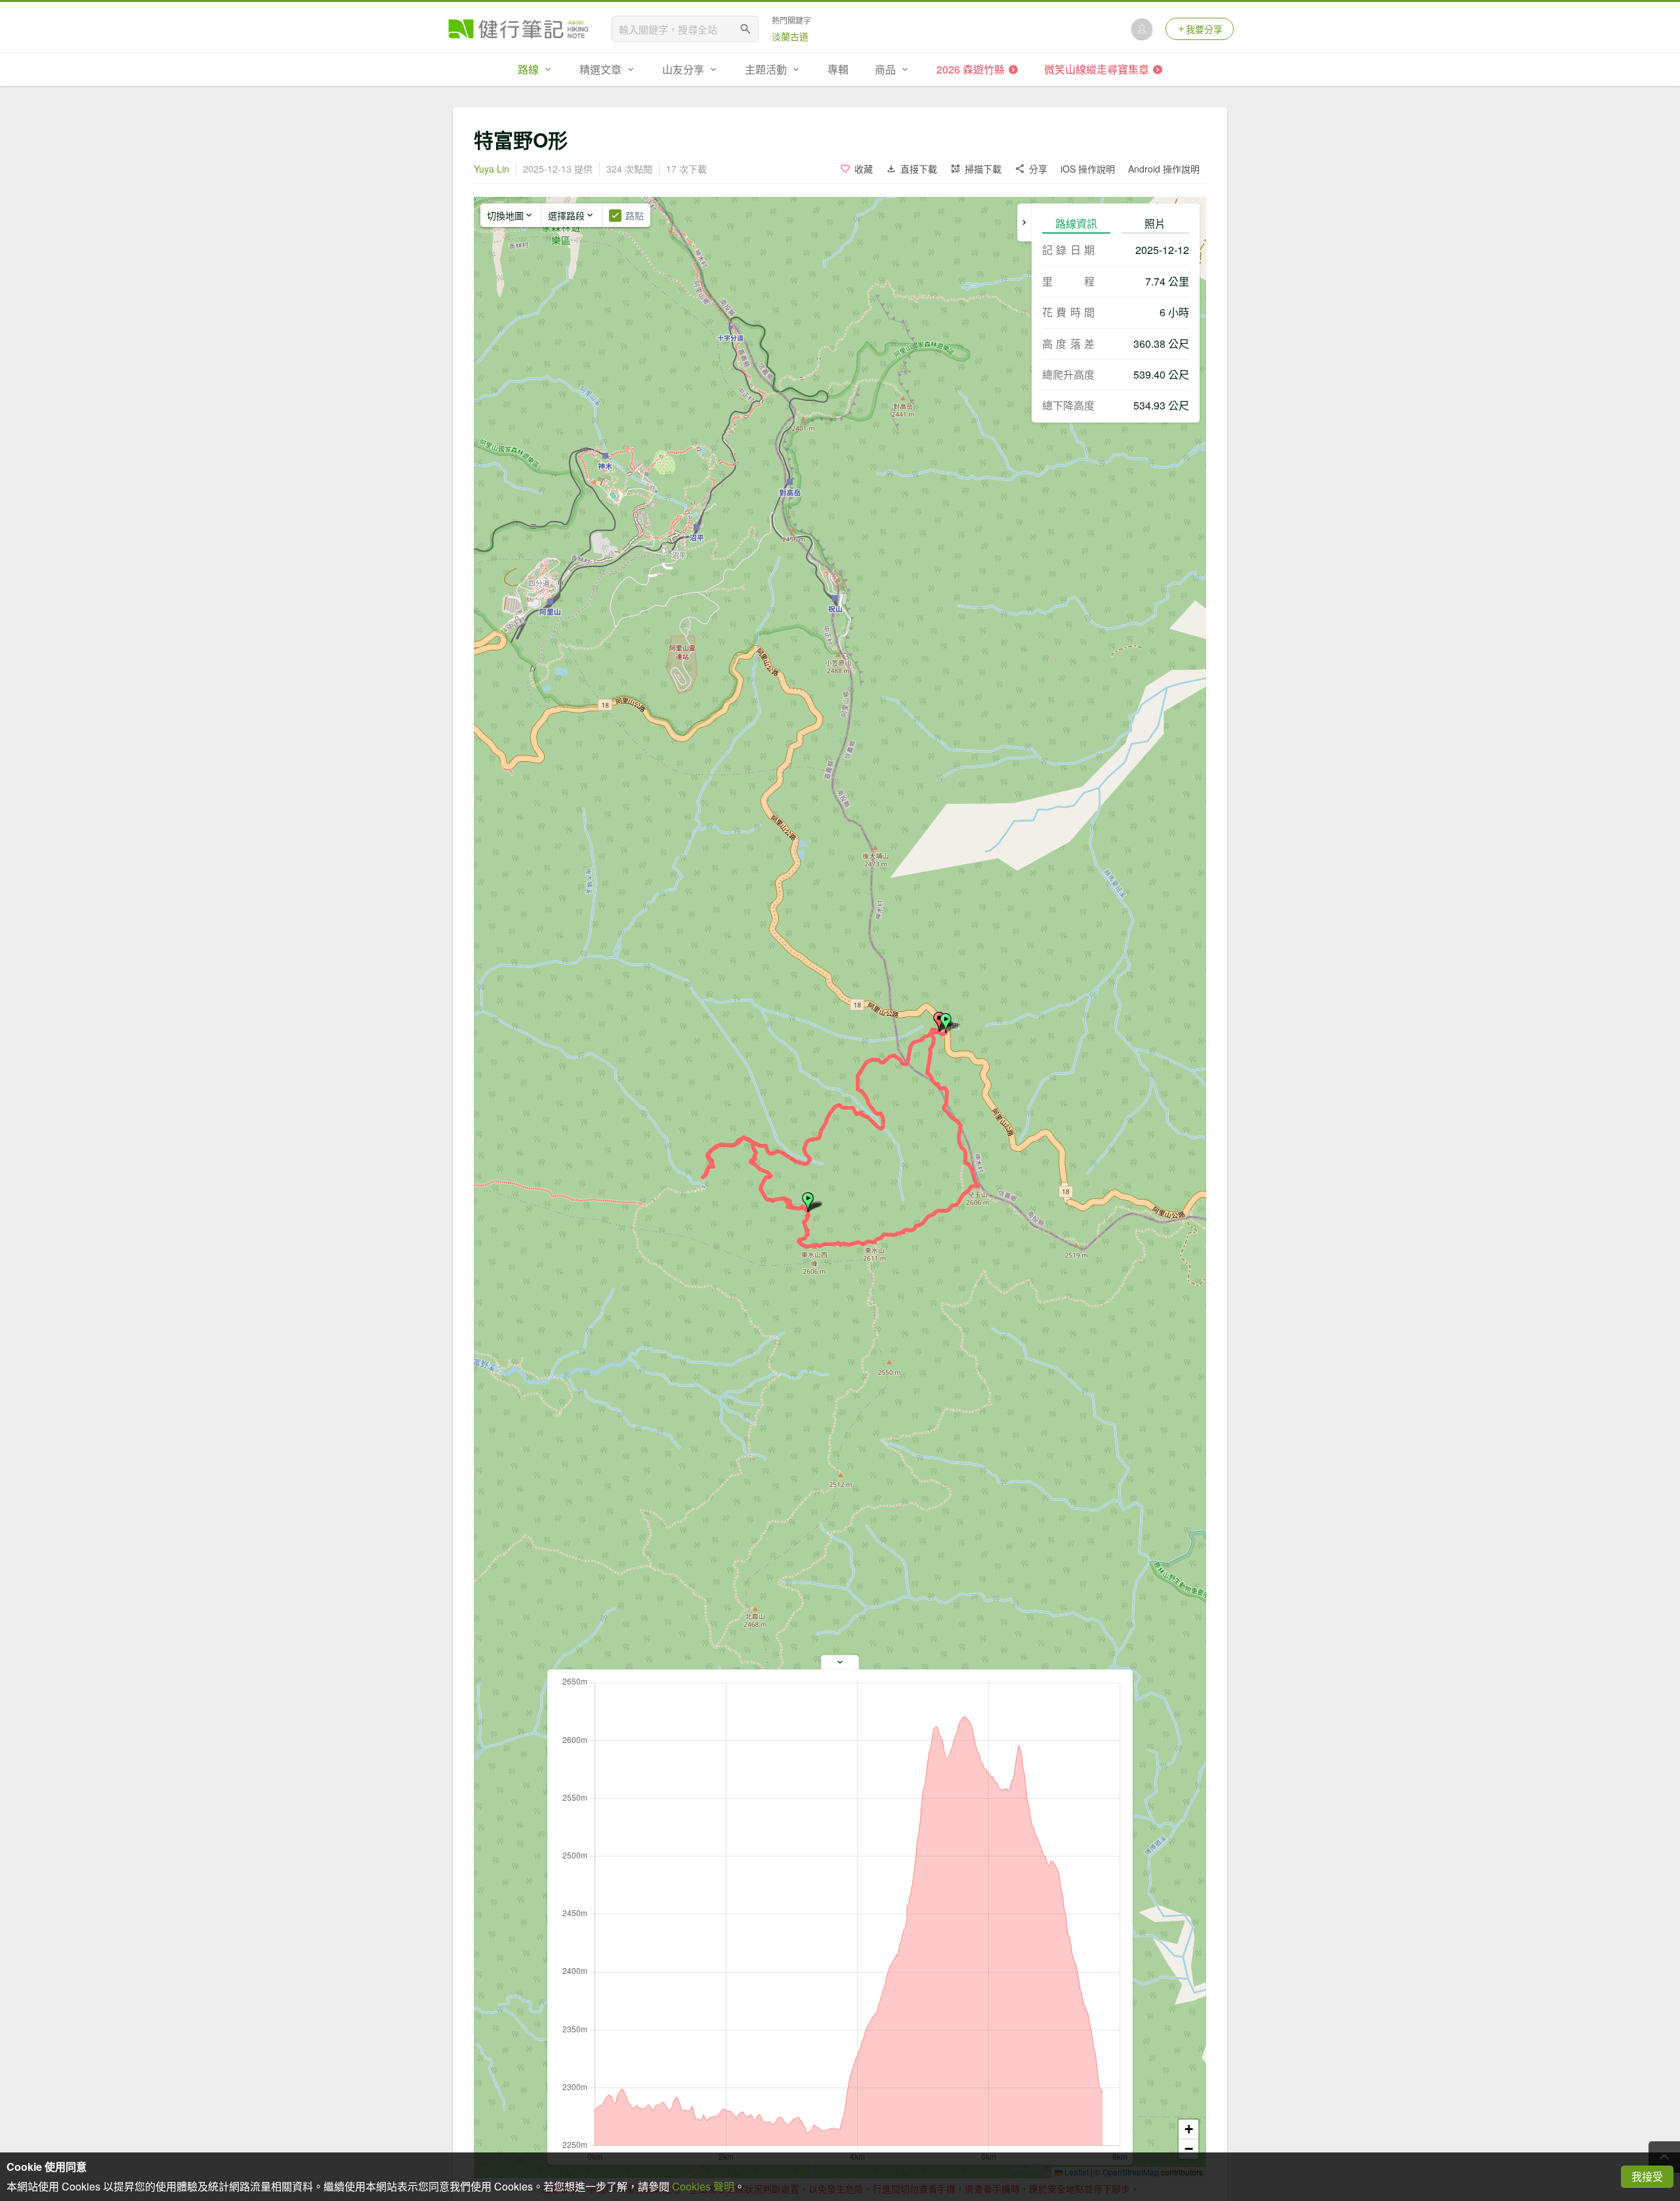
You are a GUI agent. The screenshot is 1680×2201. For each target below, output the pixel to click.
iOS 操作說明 (1088, 169)
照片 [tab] (1155, 223)
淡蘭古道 (790, 36)
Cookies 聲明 (703, 2186)
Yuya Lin (492, 169)
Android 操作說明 (1164, 169)
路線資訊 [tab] (1076, 223)
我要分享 (1204, 29)
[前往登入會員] (1142, 29)
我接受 (1647, 2176)
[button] (946, 1023)
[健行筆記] (518, 29)
